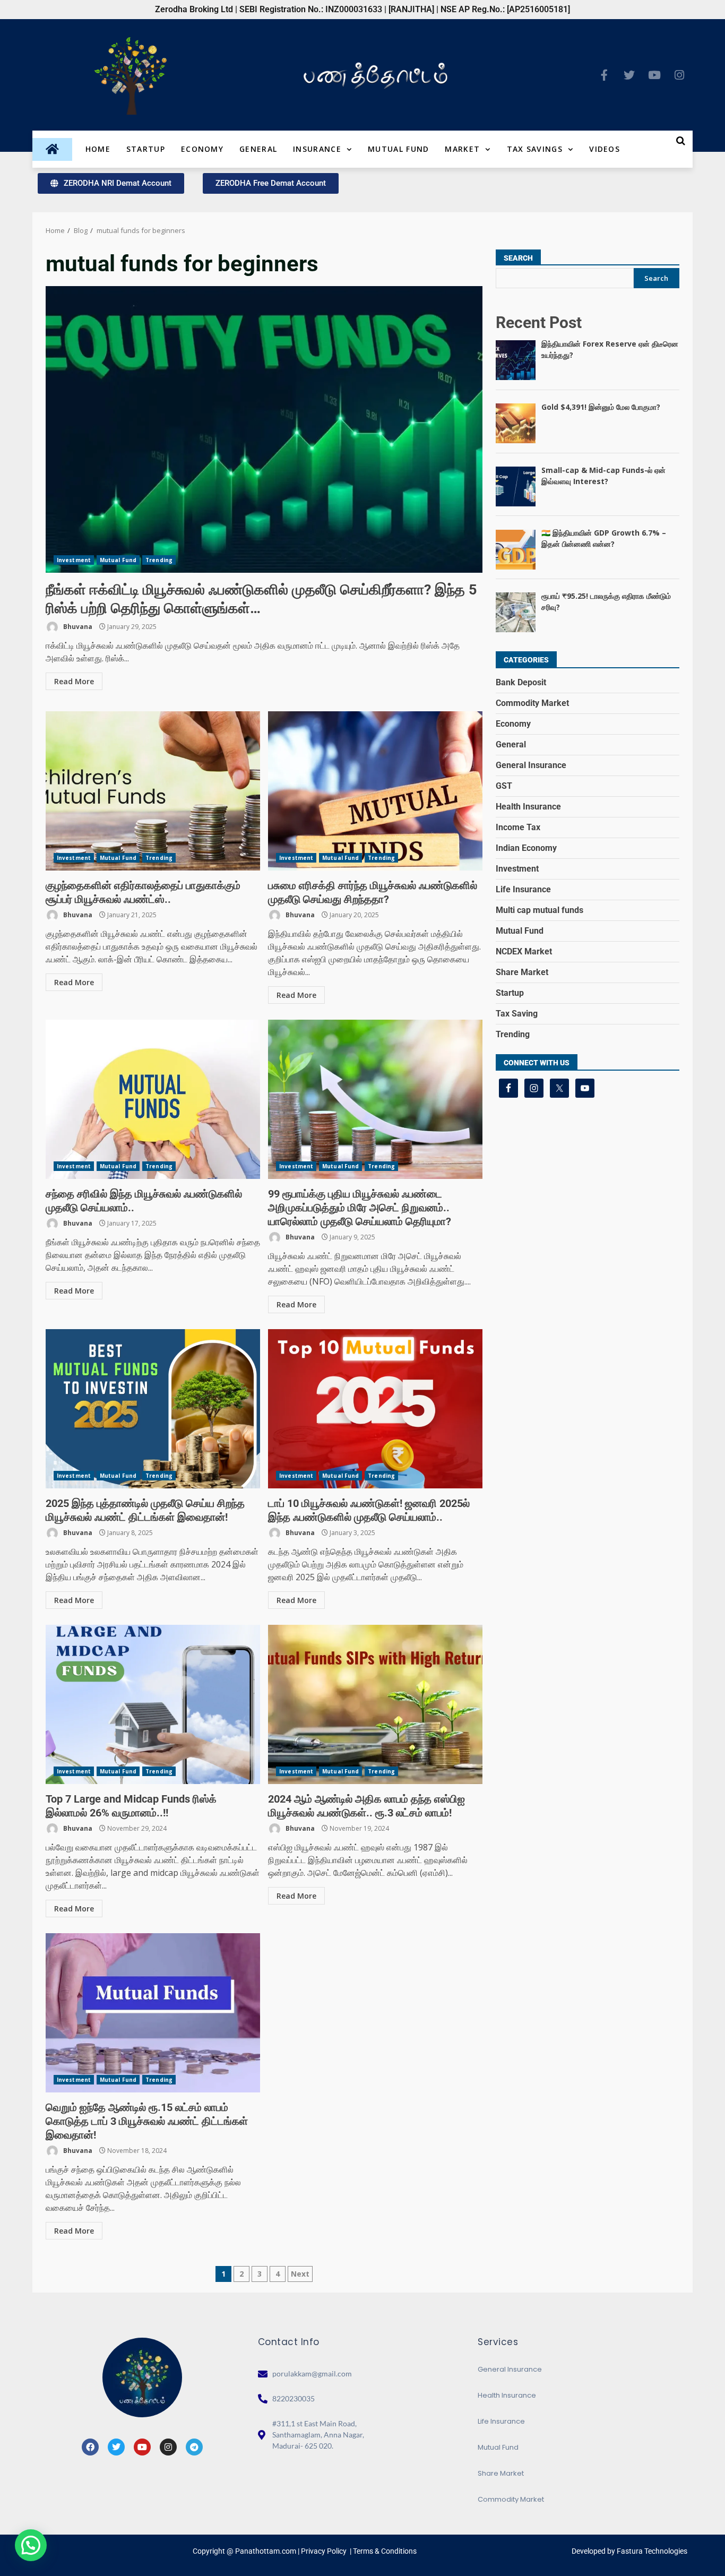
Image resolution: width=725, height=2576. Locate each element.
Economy (202, 149)
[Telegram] (194, 2447)
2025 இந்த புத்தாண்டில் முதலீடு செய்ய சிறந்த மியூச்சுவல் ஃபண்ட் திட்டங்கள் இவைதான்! (153, 1409)
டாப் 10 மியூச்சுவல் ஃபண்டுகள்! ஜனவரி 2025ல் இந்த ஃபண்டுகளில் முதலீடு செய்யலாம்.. (375, 1409)
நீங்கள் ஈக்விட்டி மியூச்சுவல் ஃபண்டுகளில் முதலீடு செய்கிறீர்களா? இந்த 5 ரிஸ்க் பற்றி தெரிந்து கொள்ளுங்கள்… (264, 429)
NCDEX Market (524, 951)
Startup (146, 149)
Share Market (522, 972)
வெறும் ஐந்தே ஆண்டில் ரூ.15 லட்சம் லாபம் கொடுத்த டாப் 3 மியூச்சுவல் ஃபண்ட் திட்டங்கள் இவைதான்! (153, 2013)
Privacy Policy (324, 2551)
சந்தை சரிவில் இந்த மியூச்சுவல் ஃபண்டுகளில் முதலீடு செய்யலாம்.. (153, 1099)
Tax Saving (517, 1014)
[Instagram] (679, 75)
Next (300, 2274)
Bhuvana (77, 627)
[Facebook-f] (605, 75)
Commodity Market (532, 703)
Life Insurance (523, 889)
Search (518, 258)
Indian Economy (526, 848)
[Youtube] (654, 75)
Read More (74, 681)
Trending (159, 560)
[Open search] (681, 141)
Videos (605, 149)
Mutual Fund (398, 149)
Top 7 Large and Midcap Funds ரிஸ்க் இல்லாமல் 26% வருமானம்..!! (153, 1704)
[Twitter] (629, 75)
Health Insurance (528, 807)
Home (98, 149)
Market (462, 149)
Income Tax (518, 827)
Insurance (317, 149)
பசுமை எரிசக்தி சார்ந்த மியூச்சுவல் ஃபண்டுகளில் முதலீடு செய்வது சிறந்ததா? (375, 791)
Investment (74, 560)
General (258, 149)
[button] (31, 2545)
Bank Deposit (521, 682)
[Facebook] (90, 2447)
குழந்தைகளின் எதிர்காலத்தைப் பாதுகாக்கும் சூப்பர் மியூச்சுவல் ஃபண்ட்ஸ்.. (153, 791)
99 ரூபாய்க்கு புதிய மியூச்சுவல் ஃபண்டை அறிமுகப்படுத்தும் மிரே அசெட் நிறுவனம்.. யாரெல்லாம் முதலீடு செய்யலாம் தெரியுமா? (375, 1099)
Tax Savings (535, 149)
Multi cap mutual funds (540, 910)
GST (504, 786)
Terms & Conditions (385, 2551)
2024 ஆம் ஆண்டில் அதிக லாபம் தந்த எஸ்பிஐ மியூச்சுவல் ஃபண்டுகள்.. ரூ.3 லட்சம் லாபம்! (375, 1704)
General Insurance (531, 765)
